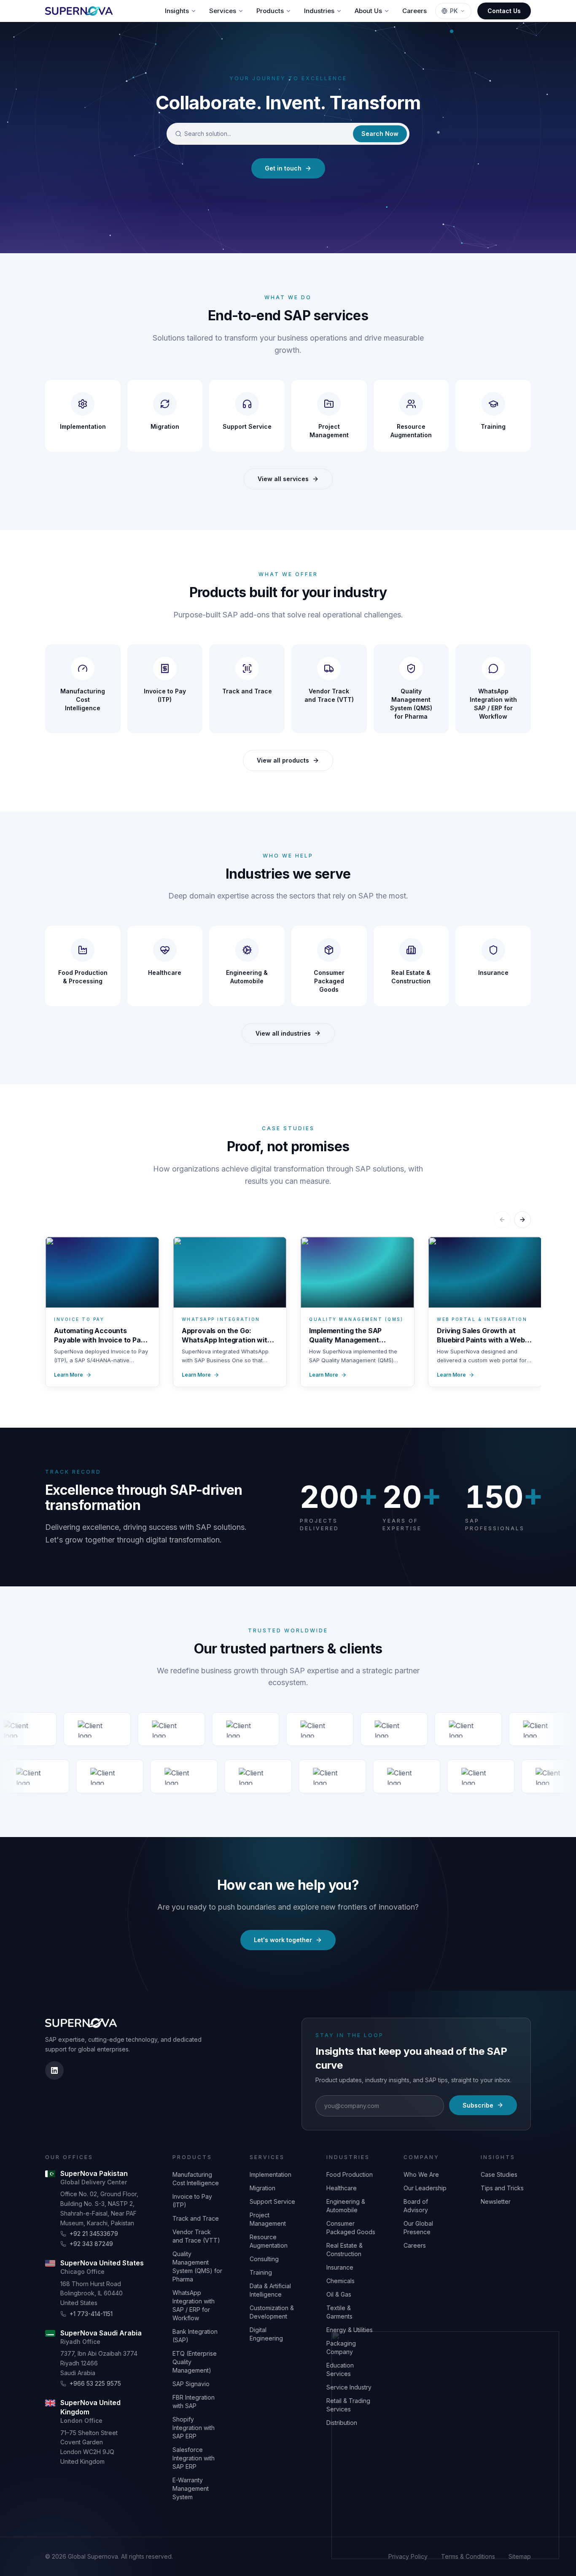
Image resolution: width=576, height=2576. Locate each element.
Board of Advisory (416, 2206)
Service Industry (349, 2387)
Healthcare (342, 2188)
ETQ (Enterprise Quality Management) (195, 2362)
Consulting (264, 2259)
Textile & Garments (339, 2312)
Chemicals (340, 2281)
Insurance (340, 2267)
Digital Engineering (266, 2334)
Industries (319, 11)
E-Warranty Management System (191, 2488)
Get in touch (283, 168)
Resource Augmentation (269, 2241)
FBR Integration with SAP (194, 2401)
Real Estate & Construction (345, 2250)
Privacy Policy (408, 2556)
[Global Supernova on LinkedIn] (54, 2070)
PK (454, 11)
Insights (177, 11)
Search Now (380, 134)
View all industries (283, 1033)
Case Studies (499, 2174)
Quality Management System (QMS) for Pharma (197, 2266)
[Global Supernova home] (79, 11)
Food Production (350, 2174)
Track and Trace (196, 2218)
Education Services (340, 2369)
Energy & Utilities (350, 2330)
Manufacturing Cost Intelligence (196, 2179)
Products (270, 11)
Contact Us (504, 11)
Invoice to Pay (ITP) (192, 2201)
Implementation (271, 2174)
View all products (283, 760)
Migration (262, 2188)
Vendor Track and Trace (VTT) (196, 2236)
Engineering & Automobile (346, 2206)
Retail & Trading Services (348, 2405)
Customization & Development (272, 2312)
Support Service (272, 2201)
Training (261, 2272)
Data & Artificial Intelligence (270, 2290)
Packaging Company (341, 2347)
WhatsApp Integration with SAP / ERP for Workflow (194, 2305)
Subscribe (478, 2105)
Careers (415, 11)
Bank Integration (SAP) (195, 2336)
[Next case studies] (522, 1220)
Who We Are (421, 2174)
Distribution (342, 2423)
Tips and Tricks (502, 2188)
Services (223, 11)
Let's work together (283, 1940)
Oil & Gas (339, 2294)
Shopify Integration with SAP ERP (194, 2428)
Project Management (268, 2219)
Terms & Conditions (468, 2556)
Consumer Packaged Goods (351, 2228)
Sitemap (520, 2556)
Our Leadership (425, 2188)
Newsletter (496, 2201)
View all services (283, 479)
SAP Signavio (191, 2384)
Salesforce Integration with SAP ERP (194, 2458)
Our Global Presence (418, 2228)
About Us (368, 11)
